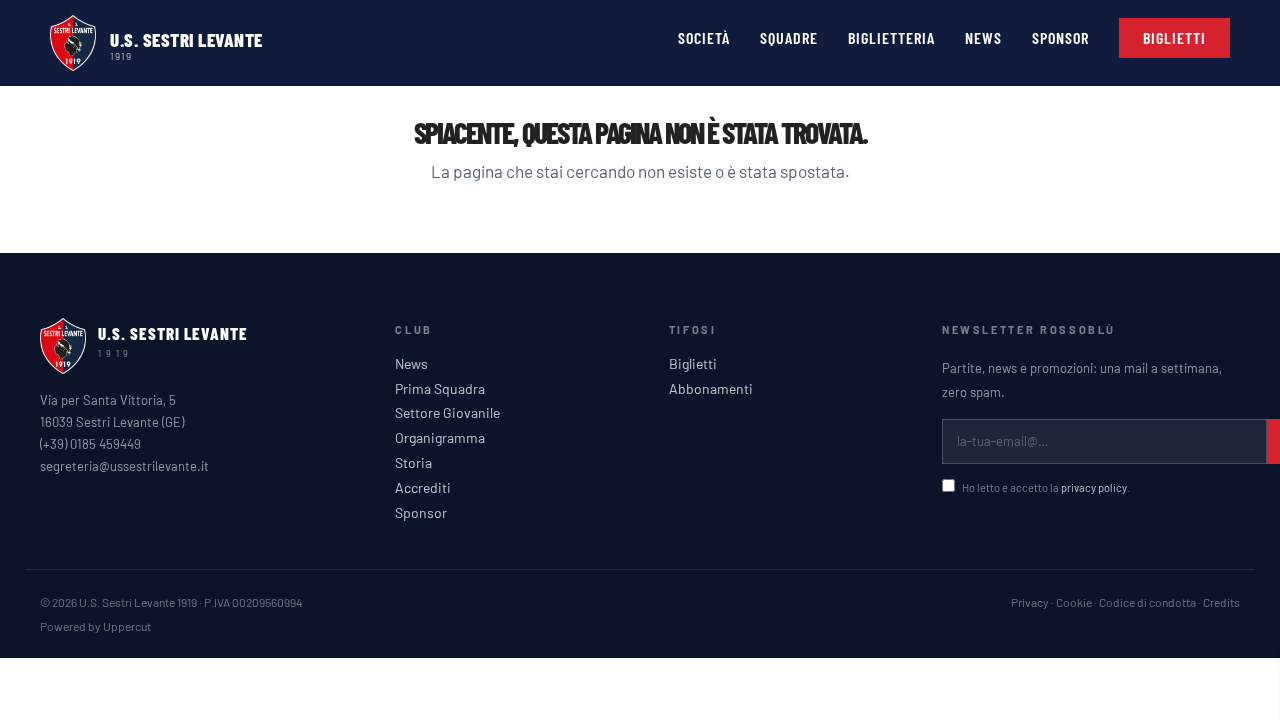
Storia (413, 463)
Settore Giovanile (447, 413)
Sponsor (421, 513)
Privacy (1030, 602)
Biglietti (693, 364)
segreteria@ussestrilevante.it (124, 466)
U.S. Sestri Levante (186, 39)
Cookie (1074, 602)
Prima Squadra (440, 389)
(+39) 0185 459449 (90, 444)
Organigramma (440, 438)
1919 (121, 55)
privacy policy (1094, 487)
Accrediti (423, 488)
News (411, 364)
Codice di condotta (1147, 602)
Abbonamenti (711, 389)
